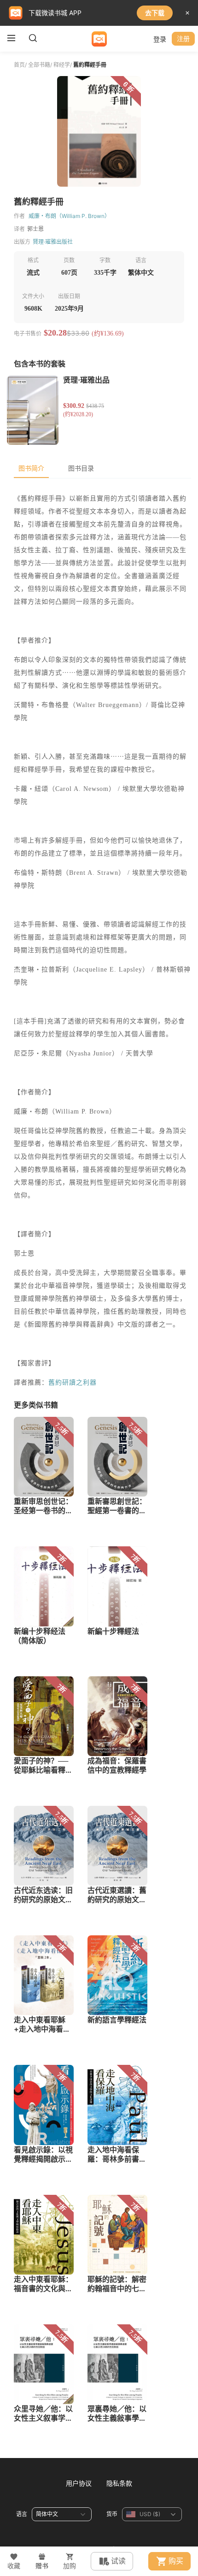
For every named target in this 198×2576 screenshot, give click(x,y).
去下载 (155, 13)
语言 (22, 2514)
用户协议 (79, 2483)
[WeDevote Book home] (99, 39)
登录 (160, 39)
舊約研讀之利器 (73, 1382)
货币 (112, 2514)
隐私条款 (119, 2483)
